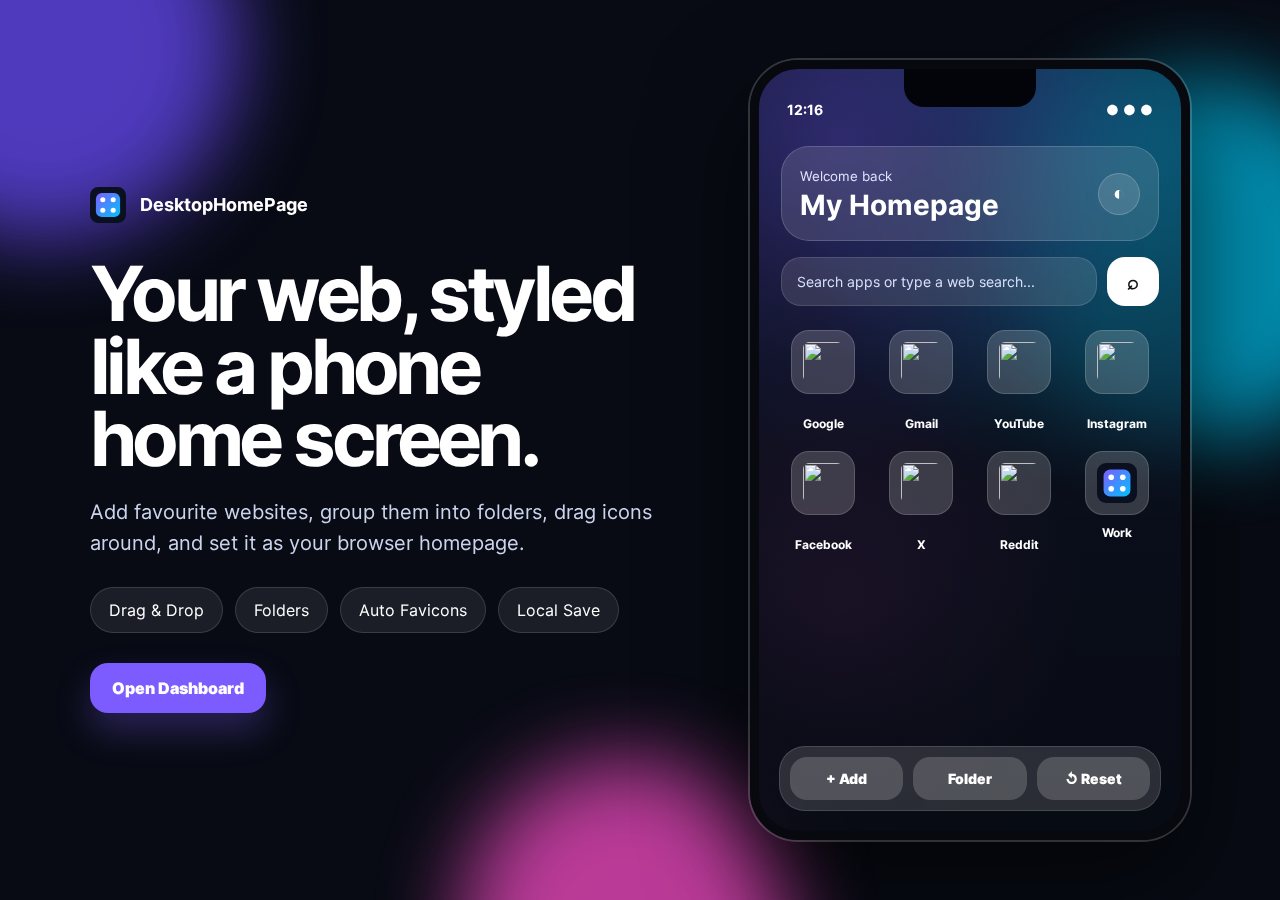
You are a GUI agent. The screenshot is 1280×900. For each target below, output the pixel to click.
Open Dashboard (178, 688)
